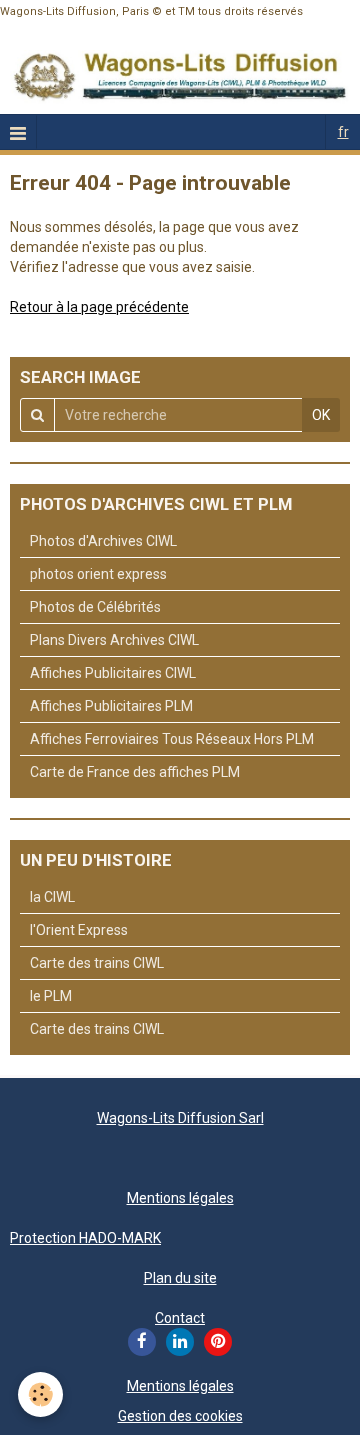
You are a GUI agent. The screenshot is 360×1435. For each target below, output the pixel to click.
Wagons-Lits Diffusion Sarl (180, 1118)
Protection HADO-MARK (85, 1238)
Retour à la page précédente (99, 307)
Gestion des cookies (180, 1416)
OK (321, 415)
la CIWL (52, 897)
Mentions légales (180, 1198)
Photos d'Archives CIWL (103, 541)
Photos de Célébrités (95, 607)
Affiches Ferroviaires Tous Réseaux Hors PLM (172, 739)
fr (343, 132)
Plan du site (180, 1278)
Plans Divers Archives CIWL (114, 640)
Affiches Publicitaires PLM (111, 706)
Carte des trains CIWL (97, 963)
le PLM (51, 996)
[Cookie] (40, 1394)
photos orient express (98, 574)
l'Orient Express (79, 930)
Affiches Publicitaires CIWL (113, 673)
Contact (180, 1318)
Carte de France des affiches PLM (135, 772)
